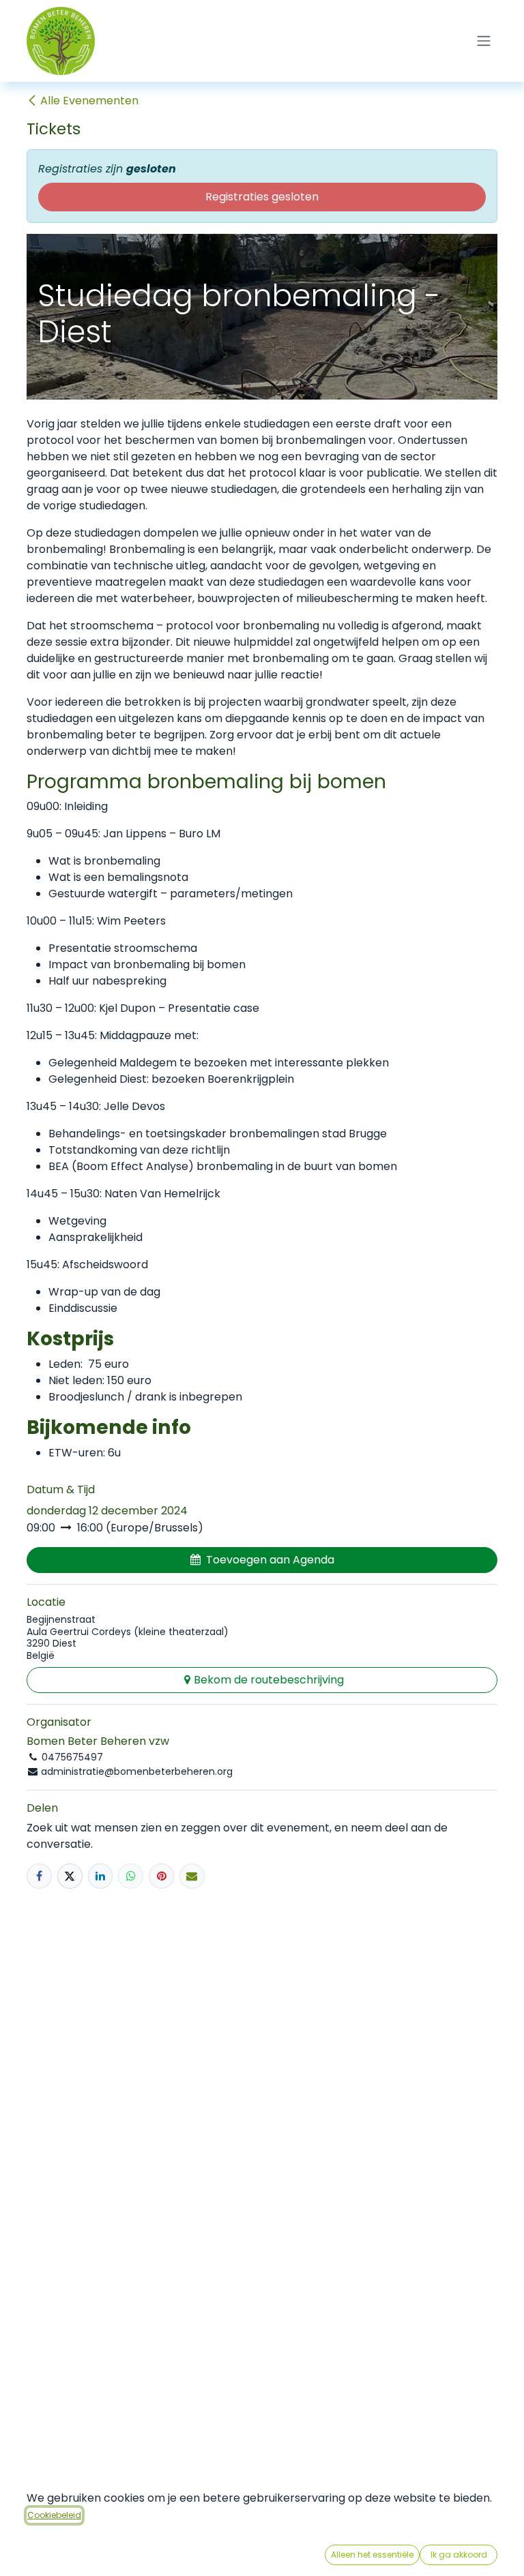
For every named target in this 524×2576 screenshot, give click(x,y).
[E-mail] (192, 1876)
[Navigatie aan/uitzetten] (484, 41)
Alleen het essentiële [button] (372, 2555)
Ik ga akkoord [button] (459, 2555)
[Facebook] (39, 1876)
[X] (70, 1876)
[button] (262, 1560)
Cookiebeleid (54, 2515)
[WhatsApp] (131, 1876)
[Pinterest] (161, 1876)
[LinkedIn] (101, 1876)
